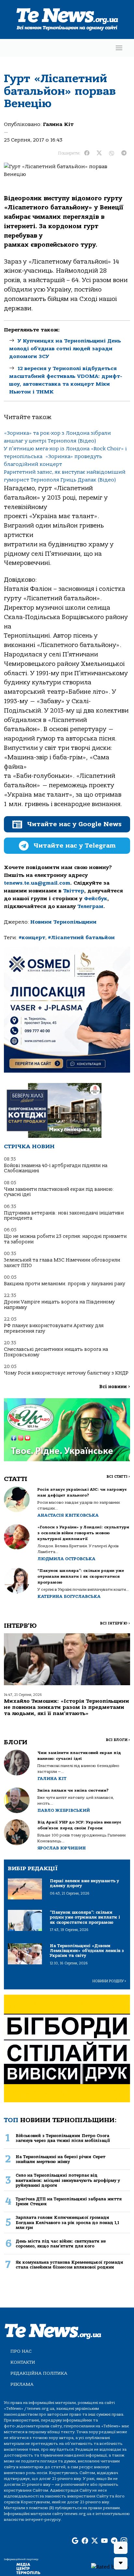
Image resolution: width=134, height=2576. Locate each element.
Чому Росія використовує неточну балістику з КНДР (66, 1373)
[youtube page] (104, 2541)
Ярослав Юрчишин (62, 1848)
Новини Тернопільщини (63, 922)
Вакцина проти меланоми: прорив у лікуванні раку (65, 1284)
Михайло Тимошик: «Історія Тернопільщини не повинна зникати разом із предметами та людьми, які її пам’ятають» (67, 1707)
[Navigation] (119, 48)
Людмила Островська (66, 1559)
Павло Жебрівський (64, 1810)
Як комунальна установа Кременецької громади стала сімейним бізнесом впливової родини (69, 2265)
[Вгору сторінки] (121, 2548)
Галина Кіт (58, 124)
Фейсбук (96, 899)
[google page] (75, 2541)
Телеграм (90, 906)
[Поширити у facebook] (87, 153)
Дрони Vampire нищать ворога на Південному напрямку (59, 1305)
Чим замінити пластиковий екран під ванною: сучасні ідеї (59, 1192)
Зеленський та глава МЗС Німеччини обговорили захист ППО (62, 1263)
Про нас (21, 2351)
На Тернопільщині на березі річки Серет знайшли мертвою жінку (60, 2159)
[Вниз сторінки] (121, 2563)
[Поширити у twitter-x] (99, 153)
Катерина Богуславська (69, 1596)
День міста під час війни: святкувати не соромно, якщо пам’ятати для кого (61, 2244)
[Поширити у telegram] (124, 153)
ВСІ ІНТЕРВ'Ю (115, 1623)
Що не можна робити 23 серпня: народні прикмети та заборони (65, 1239)
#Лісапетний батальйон (81, 938)
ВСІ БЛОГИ (118, 1740)
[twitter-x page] (95, 2541)
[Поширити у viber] (112, 153)
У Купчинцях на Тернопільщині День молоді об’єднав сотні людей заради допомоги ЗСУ (65, 349)
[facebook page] (85, 2541)
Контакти (23, 2362)
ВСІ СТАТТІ (118, 1477)
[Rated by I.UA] (110, 2567)
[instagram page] (124, 2541)
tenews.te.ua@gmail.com (37, 883)
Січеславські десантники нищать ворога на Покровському (56, 1352)
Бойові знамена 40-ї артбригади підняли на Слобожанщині (56, 1168)
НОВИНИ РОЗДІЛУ (109, 1981)
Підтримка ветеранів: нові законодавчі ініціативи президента (64, 1216)
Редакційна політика (39, 2373)
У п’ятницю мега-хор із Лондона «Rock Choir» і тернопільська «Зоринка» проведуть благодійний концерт (65, 456)
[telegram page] (114, 2541)
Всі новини (115, 1387)
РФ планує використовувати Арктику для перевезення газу (54, 1328)
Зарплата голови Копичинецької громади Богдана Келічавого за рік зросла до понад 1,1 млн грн (67, 2222)
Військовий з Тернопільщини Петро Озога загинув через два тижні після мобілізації (63, 2138)
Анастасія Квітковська (68, 1515)
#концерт (32, 938)
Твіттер (74, 891)
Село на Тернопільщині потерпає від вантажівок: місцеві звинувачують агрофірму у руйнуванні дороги (68, 2180)
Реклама (22, 2384)
